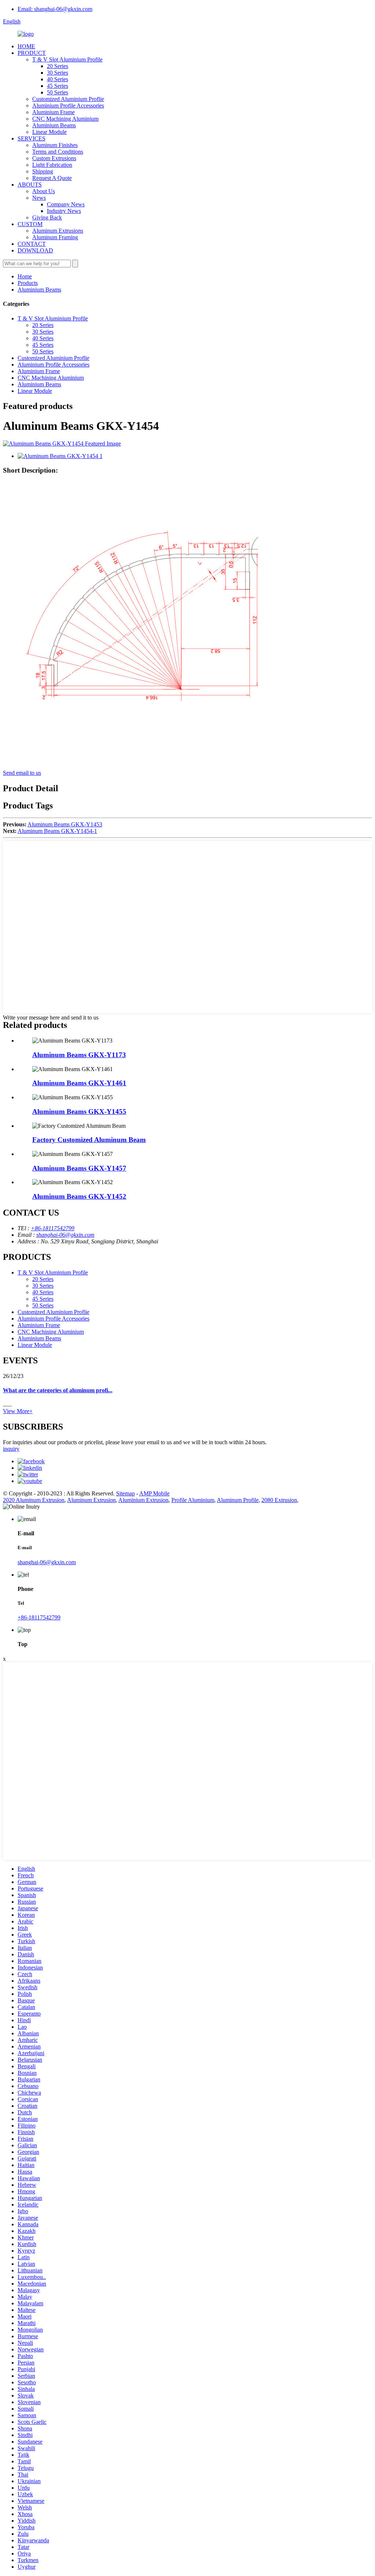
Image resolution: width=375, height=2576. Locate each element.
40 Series (57, 79)
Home (25, 276)
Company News (66, 204)
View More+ (18, 1411)
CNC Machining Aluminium (65, 119)
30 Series (57, 73)
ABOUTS (30, 185)
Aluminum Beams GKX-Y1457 (79, 1168)
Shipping (43, 171)
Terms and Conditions (58, 152)
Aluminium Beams (54, 125)
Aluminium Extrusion (143, 1500)
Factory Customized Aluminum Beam (89, 1140)
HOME (26, 46)
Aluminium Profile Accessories (68, 106)
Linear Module (49, 132)
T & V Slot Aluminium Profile (67, 59)
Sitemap (125, 1493)
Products (28, 283)
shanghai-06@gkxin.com (65, 1235)
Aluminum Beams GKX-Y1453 (65, 824)
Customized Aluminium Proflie (68, 99)
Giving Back (47, 217)
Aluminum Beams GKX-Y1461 (79, 1083)
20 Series (57, 66)
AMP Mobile (154, 1493)
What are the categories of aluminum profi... (58, 1390)
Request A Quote (52, 178)
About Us (44, 191)
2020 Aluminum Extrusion (34, 1500)
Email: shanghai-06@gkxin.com (55, 9)
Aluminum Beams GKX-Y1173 (79, 1055)
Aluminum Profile (238, 1500)
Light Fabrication (52, 165)
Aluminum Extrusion (91, 1500)
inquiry (11, 1449)
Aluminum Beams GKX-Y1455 (79, 1111)
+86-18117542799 (53, 1228)
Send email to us (22, 773)
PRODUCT (32, 53)
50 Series (57, 92)
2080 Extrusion (279, 1500)
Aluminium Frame (53, 112)
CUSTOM (30, 224)
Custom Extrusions (54, 158)
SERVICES (31, 138)
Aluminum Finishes (55, 145)
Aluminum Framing (55, 237)
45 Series (57, 86)
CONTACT (32, 244)
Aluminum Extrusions (58, 231)
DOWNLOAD (35, 250)
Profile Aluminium (193, 1500)
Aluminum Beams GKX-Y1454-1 (57, 831)
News (39, 198)
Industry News (64, 211)
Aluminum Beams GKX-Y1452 (79, 1196)
